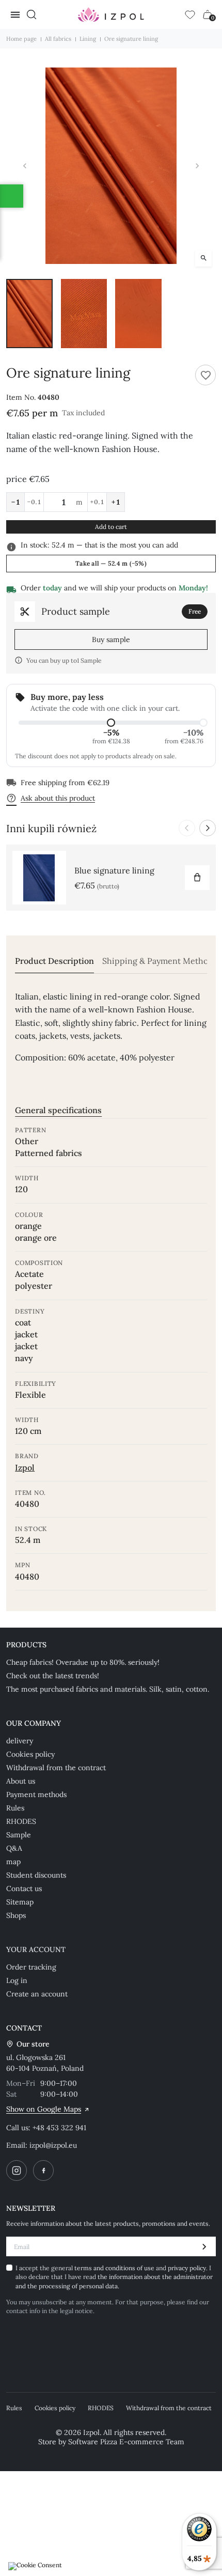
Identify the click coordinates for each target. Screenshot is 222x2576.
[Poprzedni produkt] (187, 828)
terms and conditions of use (115, 2268)
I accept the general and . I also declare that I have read (114, 2277)
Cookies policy (30, 1754)
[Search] (31, 14)
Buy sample (111, 639)
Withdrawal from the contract (56, 1768)
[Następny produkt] (208, 828)
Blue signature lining (114, 870)
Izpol (25, 1467)
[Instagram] (17, 2171)
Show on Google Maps (44, 2109)
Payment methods (36, 1794)
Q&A (14, 1848)
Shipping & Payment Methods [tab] (160, 961)
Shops (16, 1915)
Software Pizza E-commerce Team (126, 2442)
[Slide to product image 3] (138, 314)
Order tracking (31, 1967)
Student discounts (36, 1875)
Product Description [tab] (54, 961)
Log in (17, 1980)
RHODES (21, 1821)
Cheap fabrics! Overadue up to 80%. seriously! (83, 1662)
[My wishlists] (190, 14)
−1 (15, 502)
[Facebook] (43, 2171)
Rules (15, 1808)
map (13, 1862)
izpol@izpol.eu (53, 2145)
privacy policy (187, 2268)
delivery (20, 1741)
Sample (19, 1835)
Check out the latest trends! (53, 1676)
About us (21, 1781)
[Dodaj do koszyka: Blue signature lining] (197, 878)
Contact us (24, 1888)
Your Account (36, 1949)
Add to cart (111, 527)
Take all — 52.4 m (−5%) (111, 563)
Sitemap (20, 1902)
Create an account (37, 1994)
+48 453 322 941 (59, 2128)
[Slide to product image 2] (84, 314)
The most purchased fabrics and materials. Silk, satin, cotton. (108, 1689)
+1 (116, 502)
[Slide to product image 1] (29, 314)
